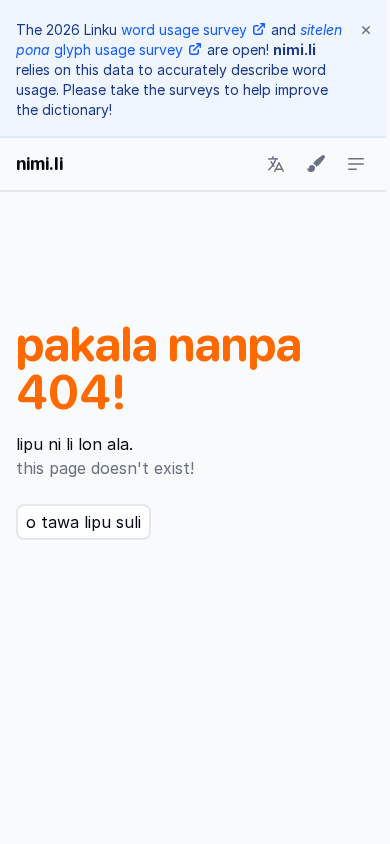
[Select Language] (276, 164)
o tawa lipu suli (83, 522)
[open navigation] (356, 164)
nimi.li (39, 163)
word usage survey (184, 29)
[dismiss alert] (366, 30)
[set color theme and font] (316, 164)
